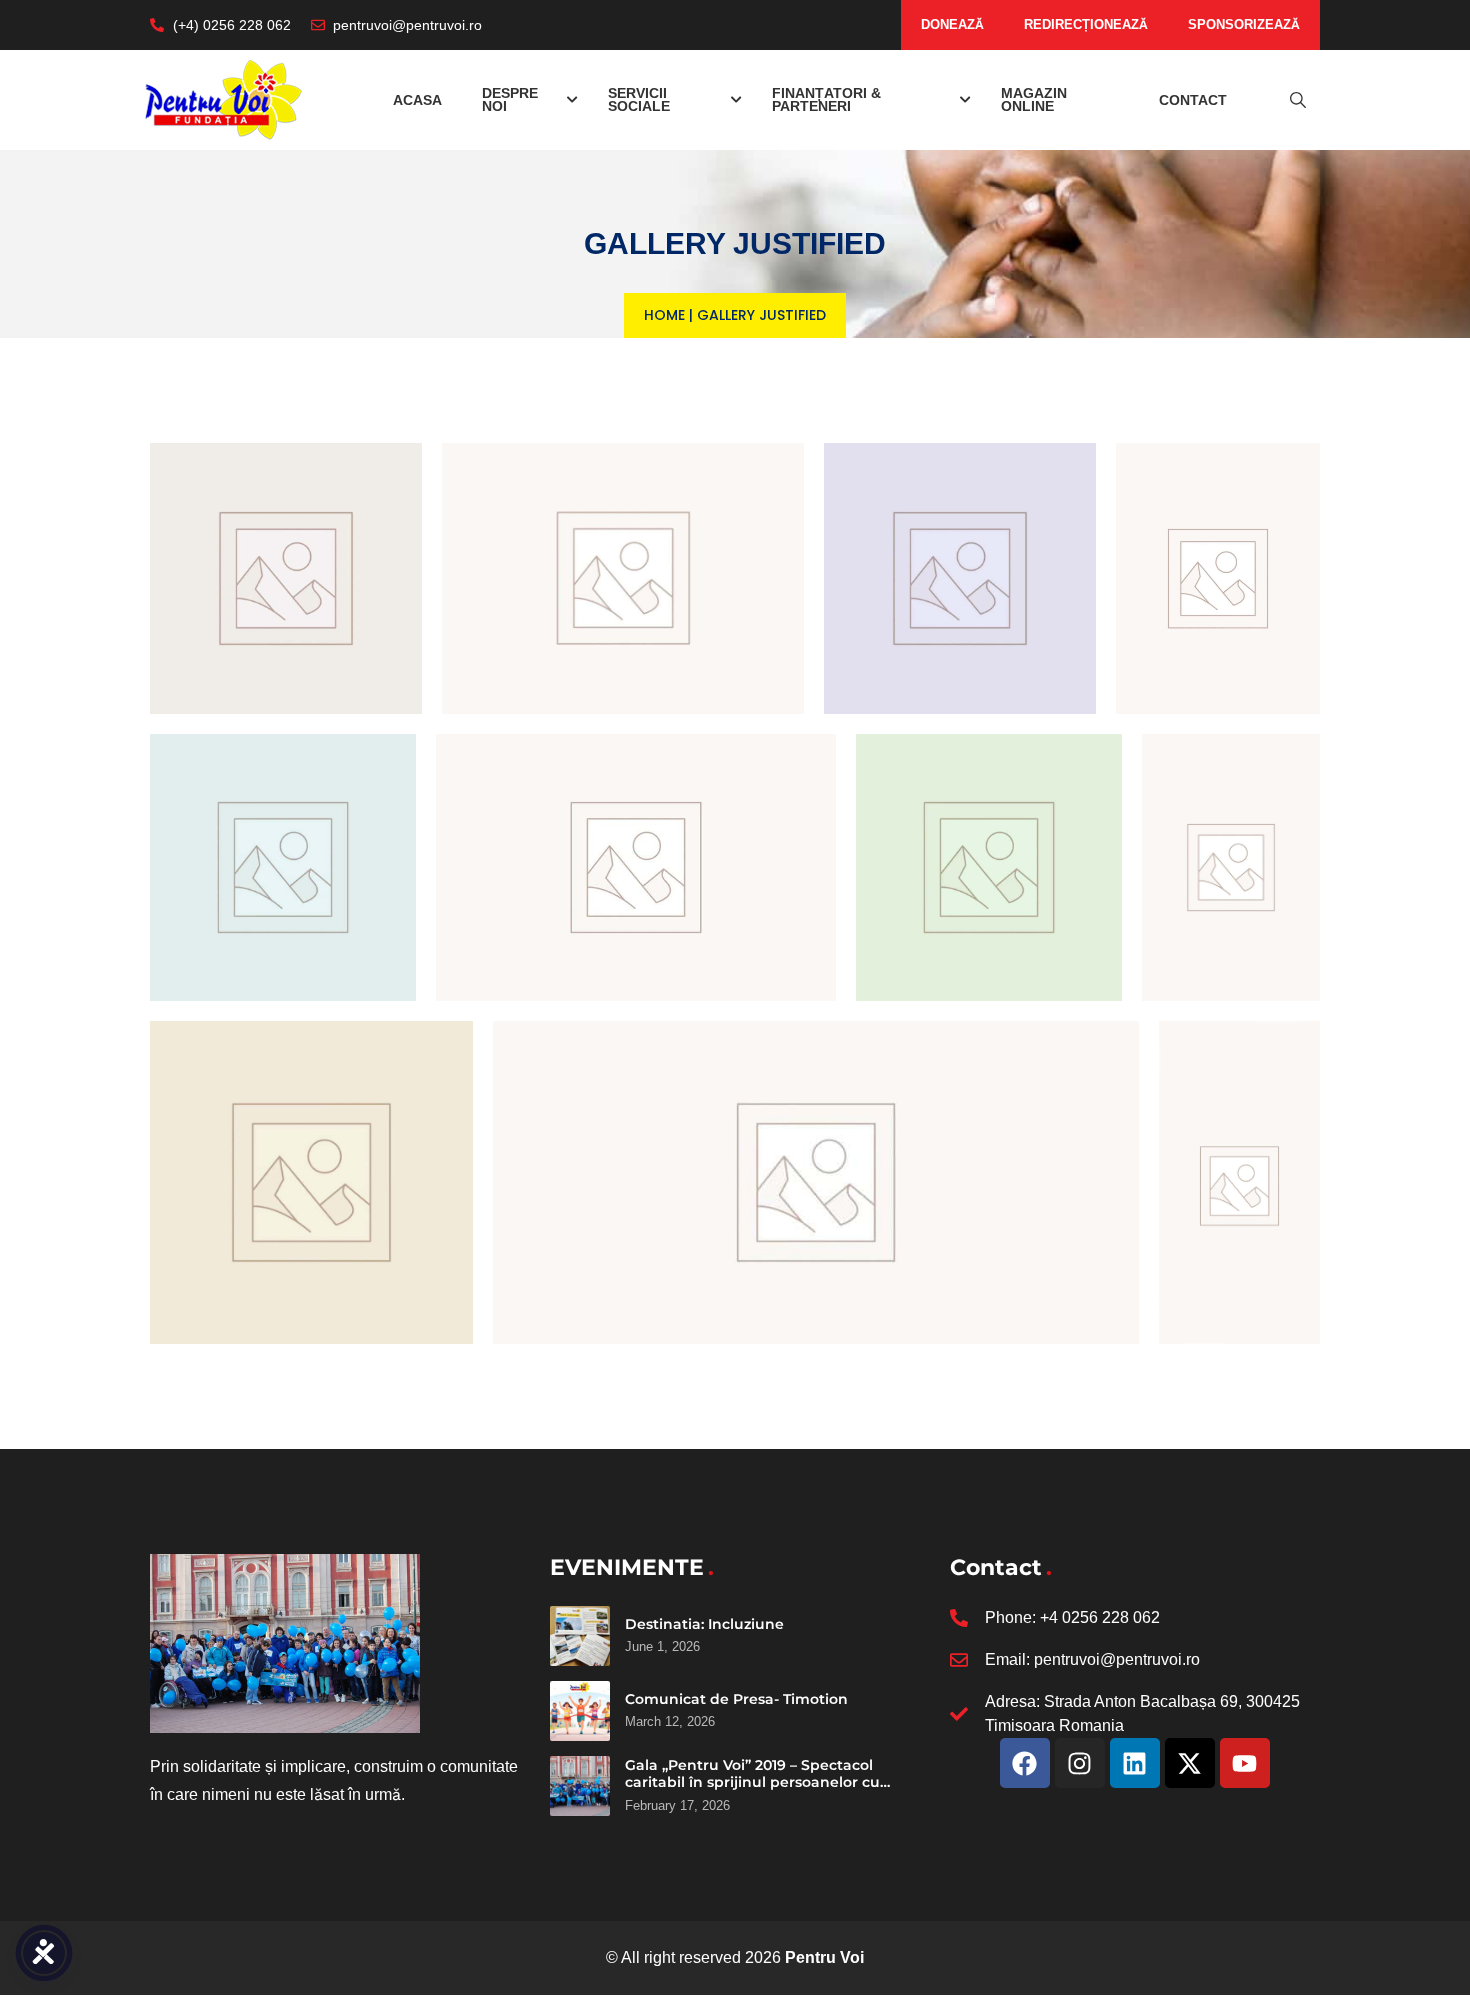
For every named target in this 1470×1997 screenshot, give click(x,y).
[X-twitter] (1190, 1763)
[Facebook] (1025, 1763)
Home (664, 315)
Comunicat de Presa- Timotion (736, 1699)
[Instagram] (1080, 1763)
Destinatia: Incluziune (704, 1624)
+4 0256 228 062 (1100, 1617)
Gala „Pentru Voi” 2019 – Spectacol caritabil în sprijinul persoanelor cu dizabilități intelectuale (752, 1782)
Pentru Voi (824, 1957)
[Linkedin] (1135, 1763)
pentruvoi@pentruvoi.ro (1117, 1659)
